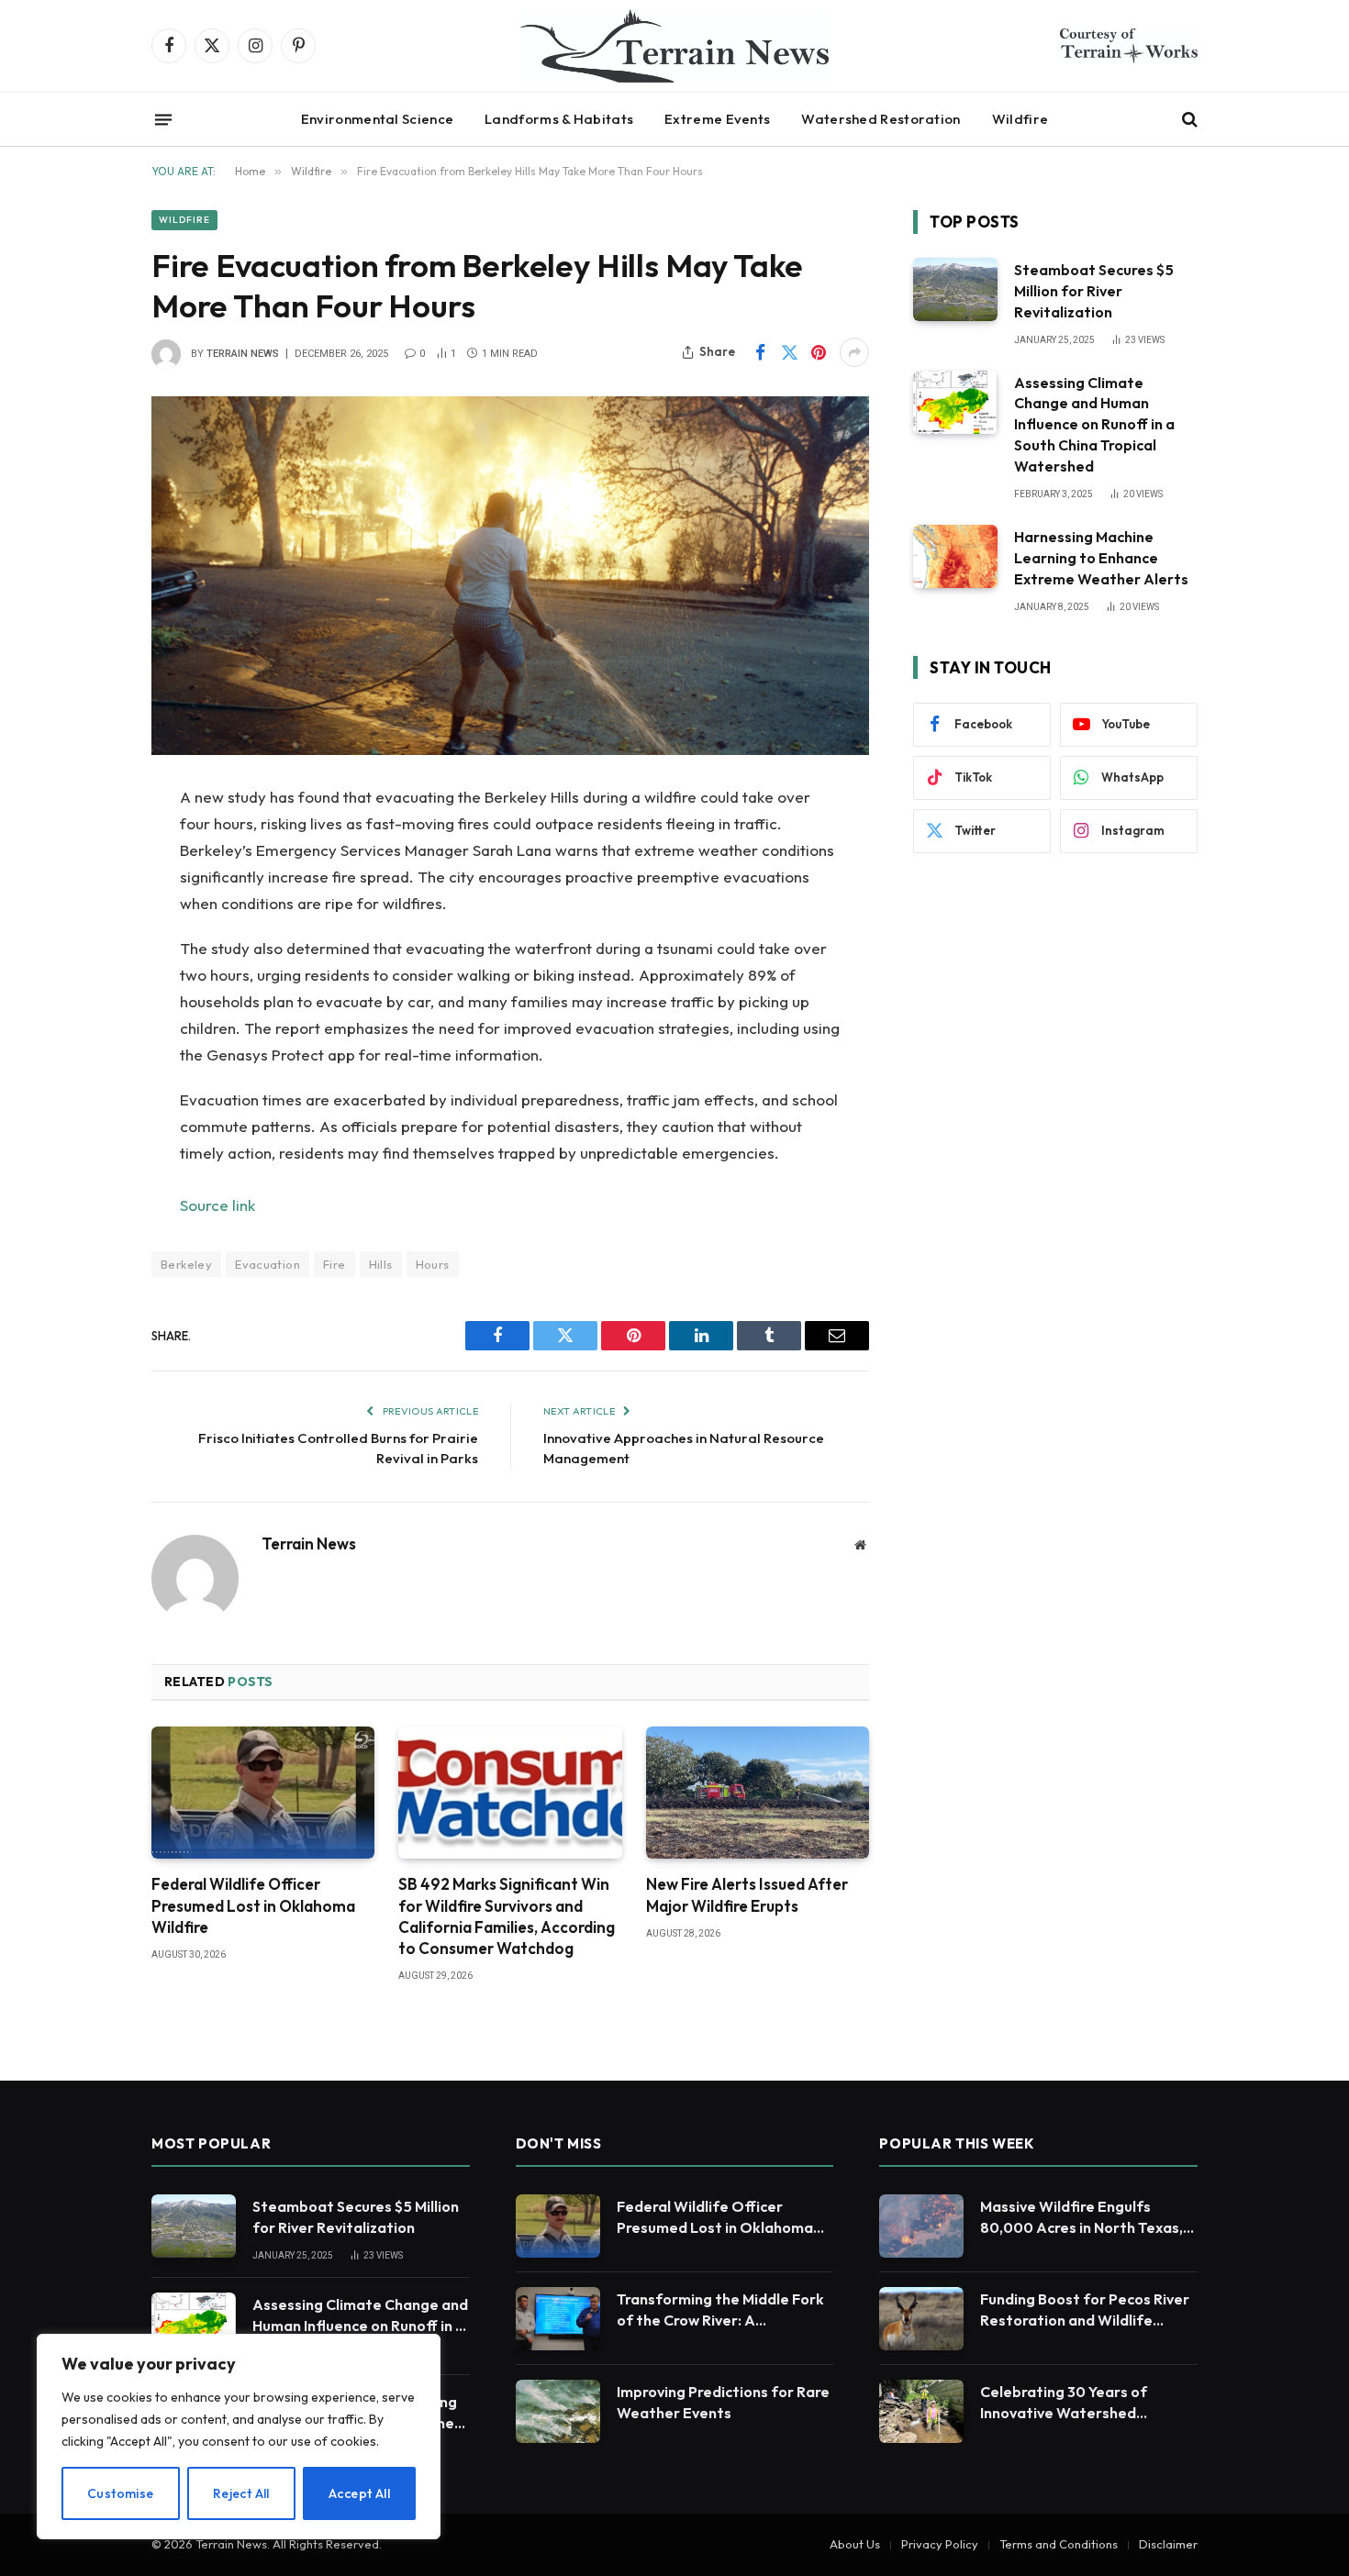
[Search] (1188, 120)
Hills (381, 1264)
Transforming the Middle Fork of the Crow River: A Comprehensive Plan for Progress (720, 2310)
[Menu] (163, 119)
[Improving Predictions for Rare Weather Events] (558, 2411)
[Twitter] (87, 893)
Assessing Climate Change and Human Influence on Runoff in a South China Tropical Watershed (1094, 425)
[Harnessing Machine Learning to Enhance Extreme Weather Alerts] (955, 556)
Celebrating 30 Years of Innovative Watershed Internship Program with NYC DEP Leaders (1080, 2403)
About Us (855, 2544)
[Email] (87, 1033)
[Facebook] (87, 846)
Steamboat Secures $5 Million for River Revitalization (1094, 291)
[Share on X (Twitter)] (789, 352)
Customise (121, 2493)
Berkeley (186, 1264)
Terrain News (243, 354)
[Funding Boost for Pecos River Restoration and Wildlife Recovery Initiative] (921, 2319)
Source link (217, 1205)
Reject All (241, 2493)
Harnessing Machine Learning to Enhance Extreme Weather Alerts (1101, 558)
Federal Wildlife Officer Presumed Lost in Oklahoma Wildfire (253, 1905)
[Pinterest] (87, 986)
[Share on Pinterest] (819, 352)
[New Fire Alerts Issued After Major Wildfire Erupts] (758, 1793)
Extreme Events (717, 119)
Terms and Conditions (1059, 2544)
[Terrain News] (674, 46)
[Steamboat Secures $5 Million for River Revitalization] (955, 289)
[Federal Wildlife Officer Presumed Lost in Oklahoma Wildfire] (263, 1793)
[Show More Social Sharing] (854, 352)
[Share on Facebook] (760, 352)
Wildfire (1020, 119)
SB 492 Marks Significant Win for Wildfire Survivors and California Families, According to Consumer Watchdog (507, 1915)
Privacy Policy (940, 2544)
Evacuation (268, 1264)
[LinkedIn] (87, 939)
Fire (334, 1264)
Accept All (359, 2493)
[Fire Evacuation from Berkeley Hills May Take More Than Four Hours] (510, 576)
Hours (433, 1264)
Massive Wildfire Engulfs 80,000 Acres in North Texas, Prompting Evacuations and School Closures (1081, 2218)
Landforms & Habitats (559, 119)
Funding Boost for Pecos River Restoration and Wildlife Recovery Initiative (1085, 2310)
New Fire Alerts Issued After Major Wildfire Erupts (747, 1894)
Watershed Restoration (881, 119)
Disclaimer (1168, 2544)
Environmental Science (377, 119)
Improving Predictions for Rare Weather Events (723, 2402)
